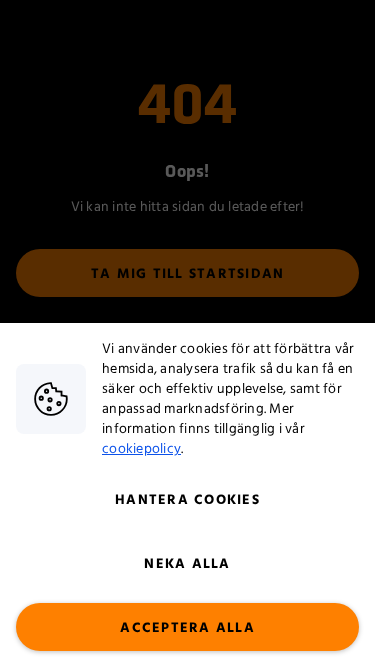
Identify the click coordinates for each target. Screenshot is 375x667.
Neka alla (187, 564)
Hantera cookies (187, 500)
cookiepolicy (141, 449)
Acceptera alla (187, 628)
